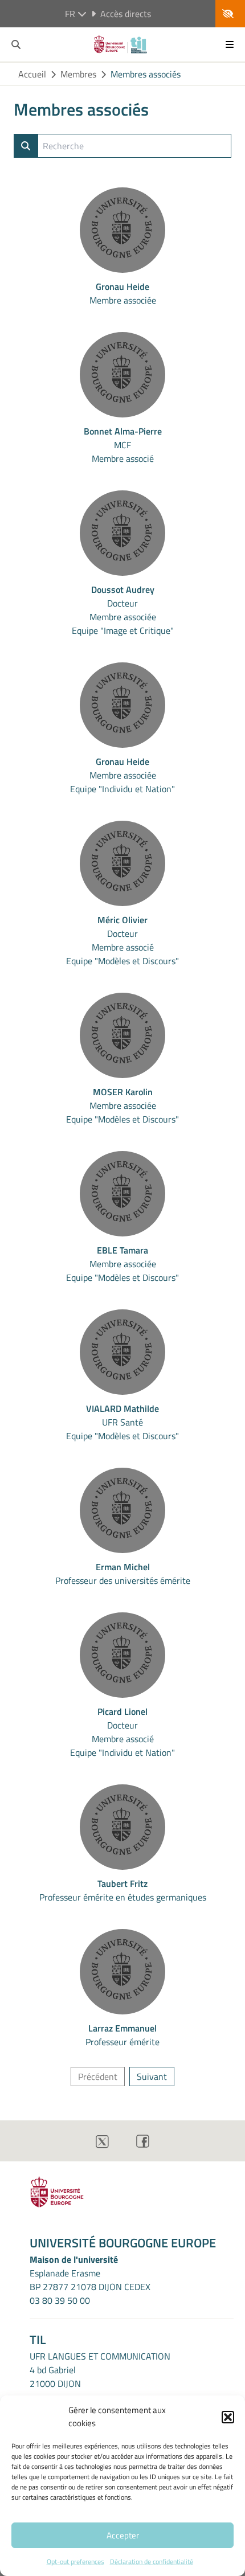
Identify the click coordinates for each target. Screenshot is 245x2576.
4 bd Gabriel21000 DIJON (55, 2377)
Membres (78, 74)
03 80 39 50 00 (60, 2300)
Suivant (152, 2077)
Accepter (123, 2535)
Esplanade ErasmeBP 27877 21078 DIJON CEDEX (90, 2280)
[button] (228, 2417)
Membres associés (146, 74)
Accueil (32, 74)
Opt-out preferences (75, 2561)
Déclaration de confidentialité (152, 2561)
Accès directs (126, 14)
